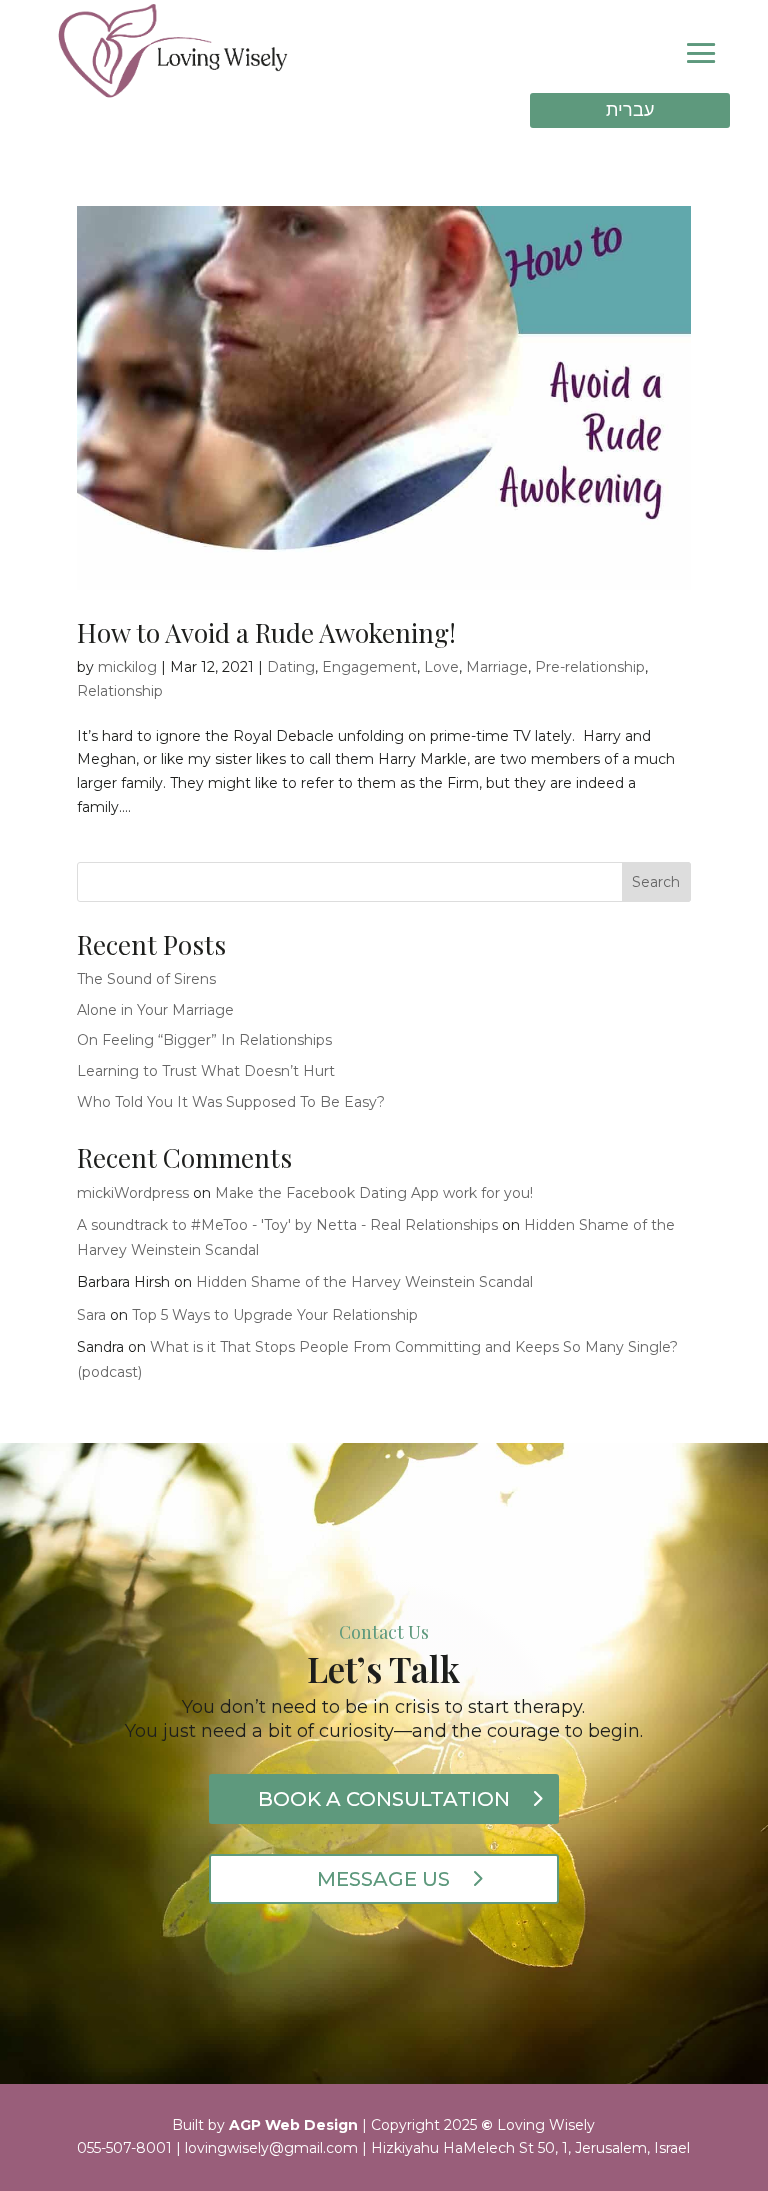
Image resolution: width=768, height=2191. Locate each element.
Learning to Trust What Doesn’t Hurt (208, 1071)
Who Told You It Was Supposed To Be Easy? (231, 1102)
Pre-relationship (590, 667)
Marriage (497, 667)
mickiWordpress (133, 1193)
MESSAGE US (383, 1879)
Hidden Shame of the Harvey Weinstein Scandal (364, 1282)
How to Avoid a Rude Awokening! (266, 632)
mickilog (127, 667)
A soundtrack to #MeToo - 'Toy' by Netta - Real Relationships (287, 1225)
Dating (291, 667)
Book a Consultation (384, 1799)
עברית (630, 110)
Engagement (369, 667)
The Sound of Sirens (146, 979)
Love (441, 667)
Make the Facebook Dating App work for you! (374, 1193)
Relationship (120, 691)
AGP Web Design (293, 2125)
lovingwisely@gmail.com (271, 2148)
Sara (91, 1315)
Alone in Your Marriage (155, 1010)
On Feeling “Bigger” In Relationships (204, 1040)
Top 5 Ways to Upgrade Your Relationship (275, 1315)
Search (656, 882)
